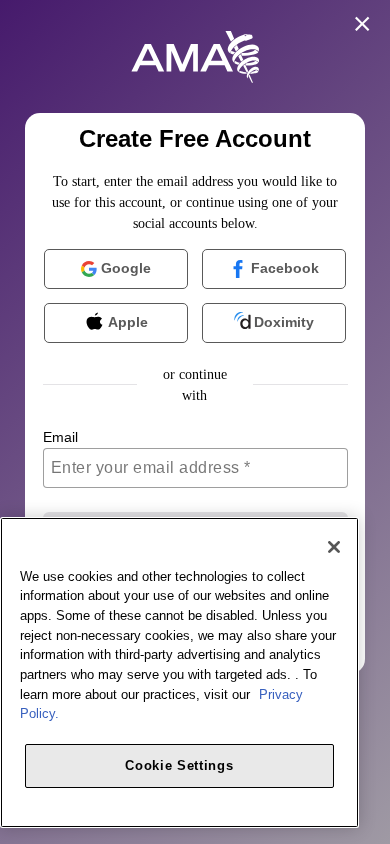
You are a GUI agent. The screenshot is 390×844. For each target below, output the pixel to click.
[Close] (334, 547)
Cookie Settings (179, 765)
